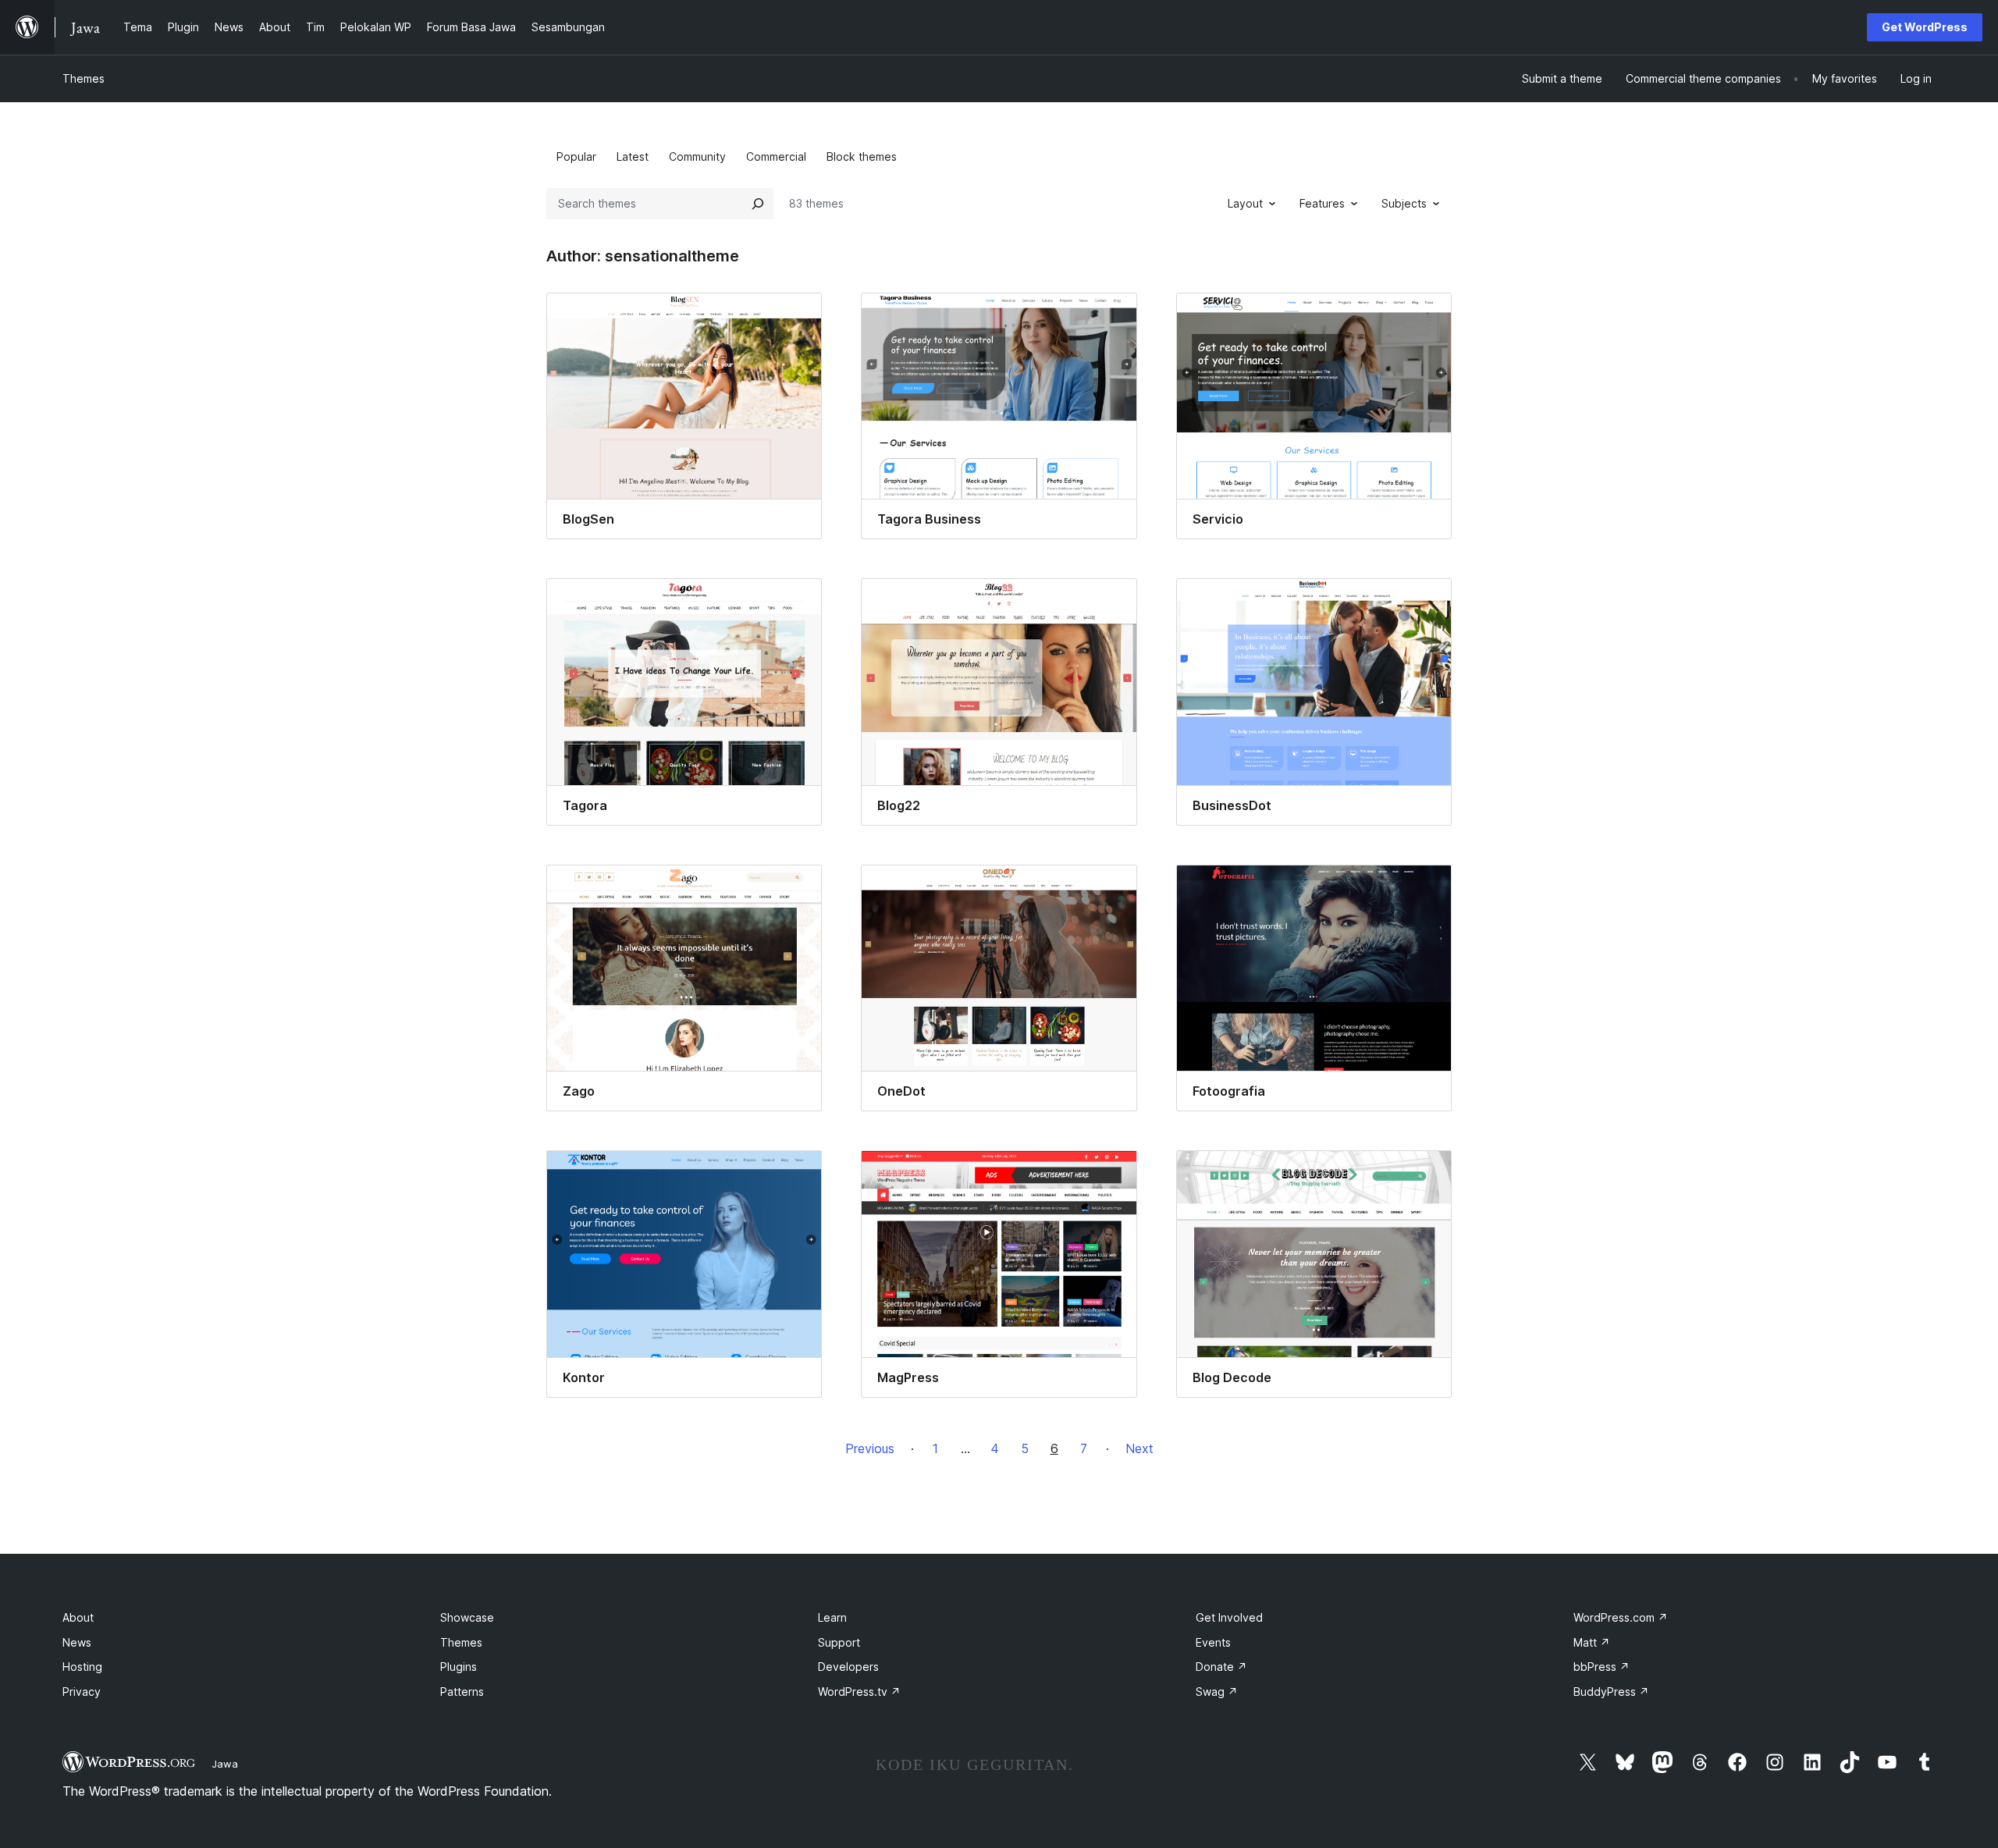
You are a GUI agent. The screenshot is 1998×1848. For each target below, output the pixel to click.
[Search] (758, 204)
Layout (1245, 203)
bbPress (1602, 1667)
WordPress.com (1621, 1617)
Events (1213, 1642)
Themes (84, 78)
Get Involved (1229, 1617)
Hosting (82, 1667)
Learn (832, 1617)
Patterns (462, 1692)
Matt (1592, 1642)
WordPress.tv (859, 1692)
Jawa (225, 1764)
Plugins (459, 1667)
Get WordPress (1925, 27)
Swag (1217, 1692)
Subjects (1404, 203)
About (78, 1617)
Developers (848, 1667)
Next (1139, 1448)
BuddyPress (1611, 1692)
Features (1322, 203)
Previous (870, 1448)
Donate (1221, 1667)
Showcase (467, 1617)
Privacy (82, 1692)
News (77, 1642)
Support (839, 1642)
